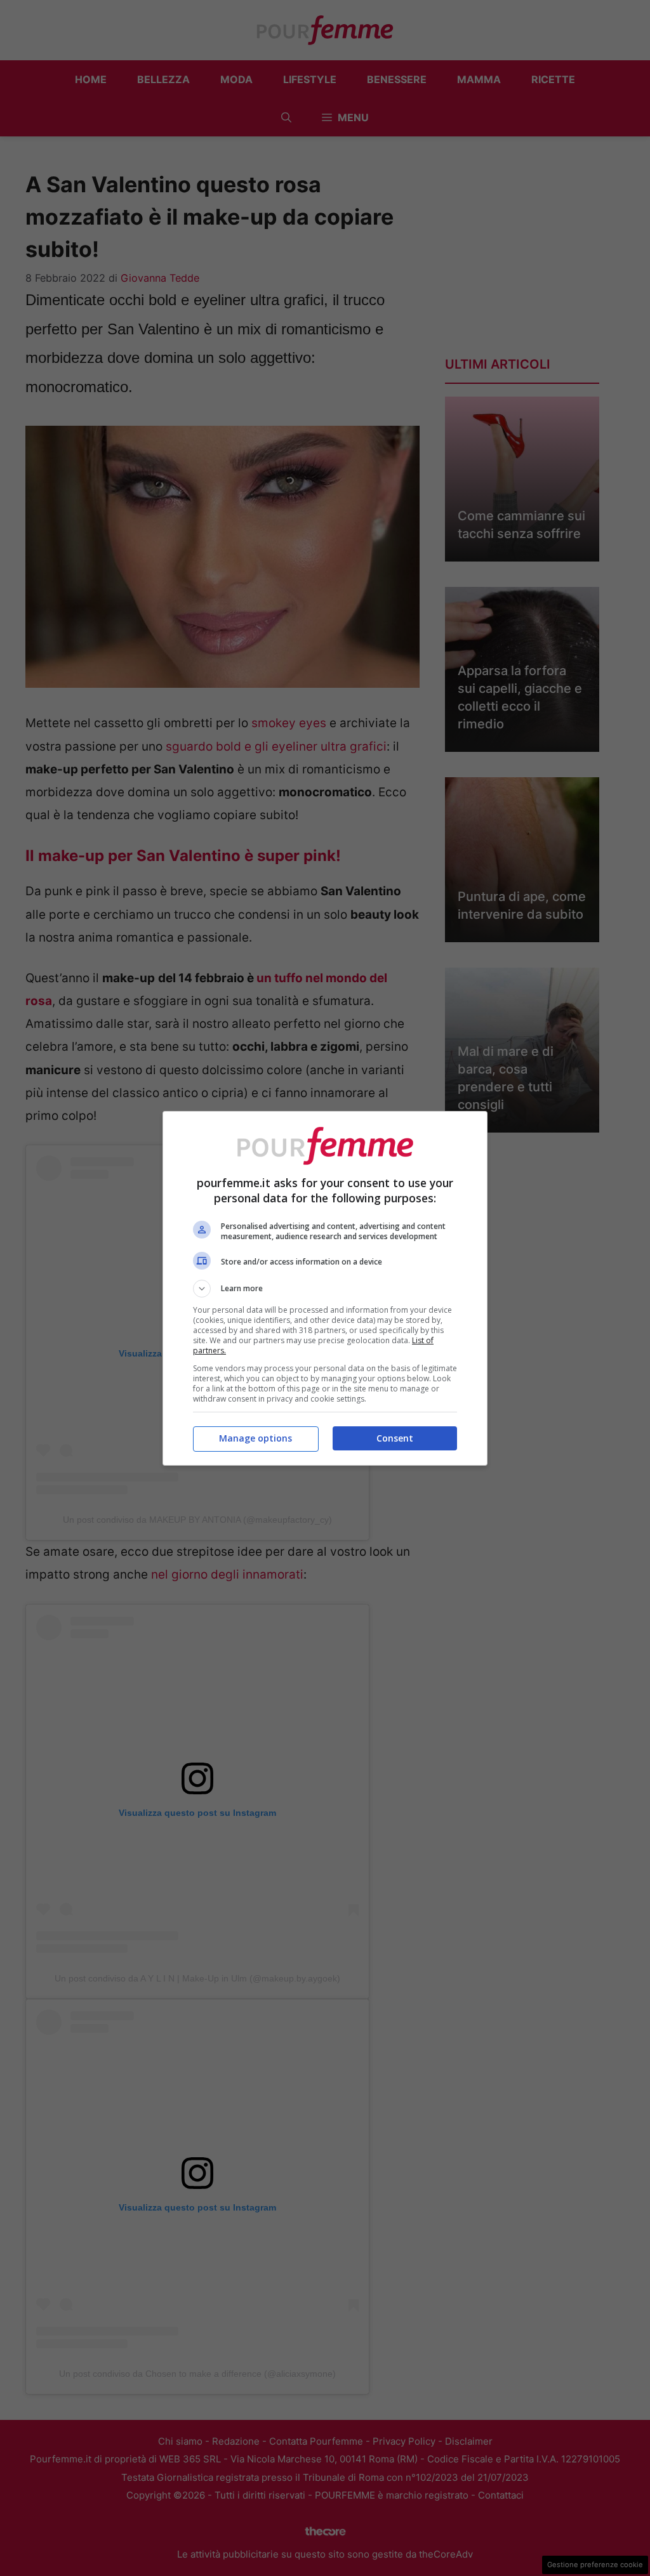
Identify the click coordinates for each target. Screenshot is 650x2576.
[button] (325, 1289)
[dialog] (325, 1288)
